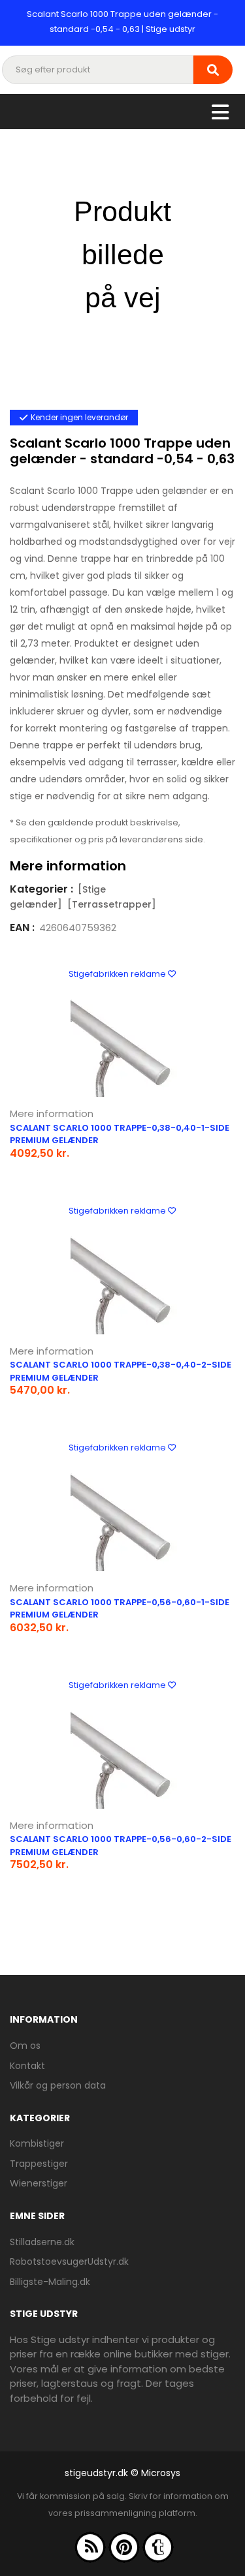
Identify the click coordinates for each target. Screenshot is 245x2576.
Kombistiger (37, 2143)
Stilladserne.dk (42, 2242)
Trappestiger (39, 2164)
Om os (25, 2046)
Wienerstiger (39, 2183)
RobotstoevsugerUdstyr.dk (69, 2262)
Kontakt (27, 2066)
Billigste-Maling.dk (50, 2282)
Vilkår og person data (58, 2085)
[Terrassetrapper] (112, 904)
